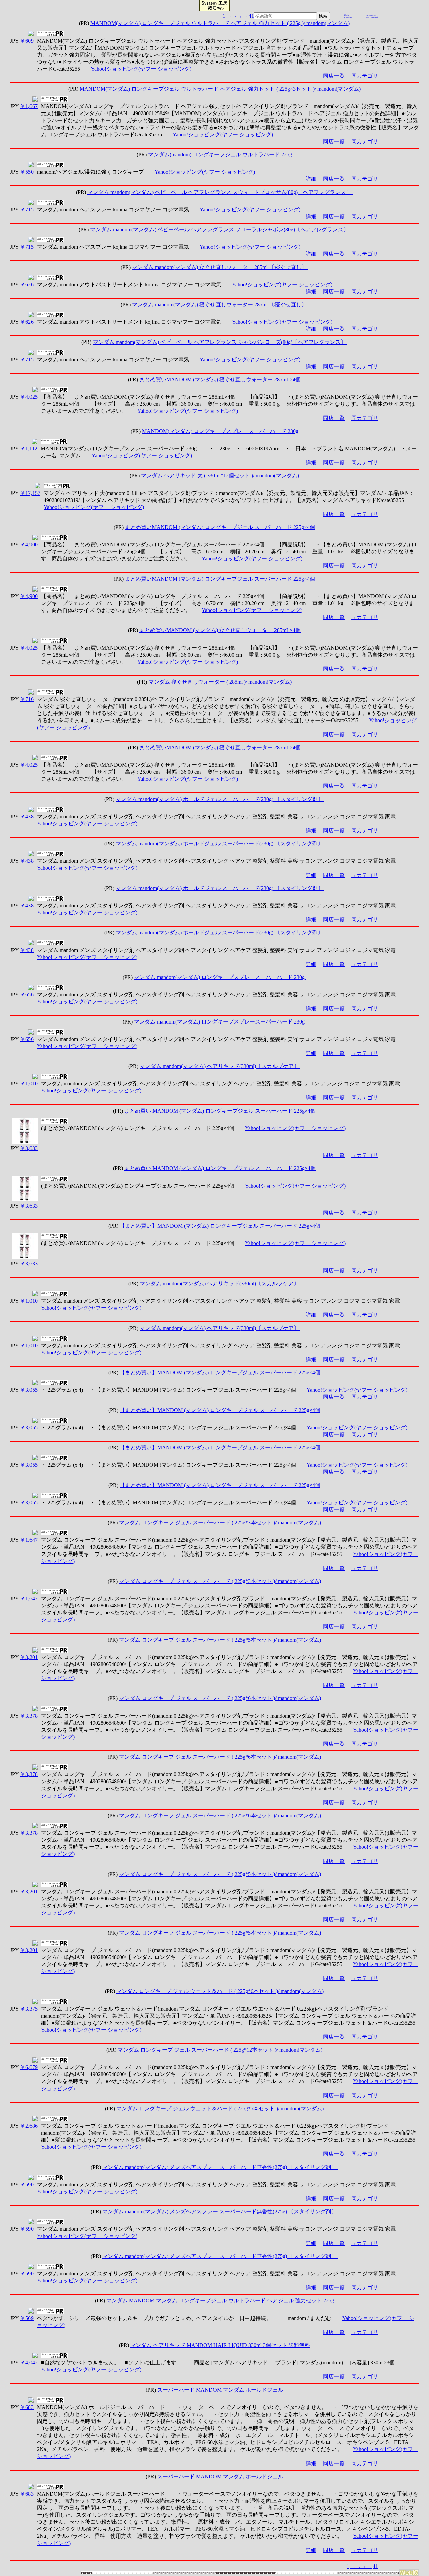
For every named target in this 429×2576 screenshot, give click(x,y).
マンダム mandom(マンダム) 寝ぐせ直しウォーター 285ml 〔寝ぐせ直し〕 (220, 267)
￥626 (27, 284)
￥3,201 (29, 1657)
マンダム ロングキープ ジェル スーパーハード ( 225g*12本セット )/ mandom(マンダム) (220, 2050)
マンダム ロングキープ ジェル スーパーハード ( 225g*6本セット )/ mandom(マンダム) (220, 1698)
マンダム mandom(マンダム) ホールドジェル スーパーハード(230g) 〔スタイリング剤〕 (220, 799)
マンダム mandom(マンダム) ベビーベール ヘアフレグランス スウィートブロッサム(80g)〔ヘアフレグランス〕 (220, 192)
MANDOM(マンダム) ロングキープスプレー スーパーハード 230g (220, 431)
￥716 (27, 699)
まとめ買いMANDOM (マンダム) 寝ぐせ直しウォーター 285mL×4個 (220, 380)
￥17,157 (30, 493)
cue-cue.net (371, 15)
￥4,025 (29, 397)
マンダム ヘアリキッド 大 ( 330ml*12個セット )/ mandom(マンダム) (220, 476)
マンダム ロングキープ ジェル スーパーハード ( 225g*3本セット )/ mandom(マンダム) (220, 1523)
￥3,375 (29, 2009)
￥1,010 (29, 1084)
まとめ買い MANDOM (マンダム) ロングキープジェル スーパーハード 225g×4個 (220, 1111)
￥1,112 (29, 448)
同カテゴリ (365, 76)
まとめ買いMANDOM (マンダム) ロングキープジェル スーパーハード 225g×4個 (220, 527)
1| (224, 16)
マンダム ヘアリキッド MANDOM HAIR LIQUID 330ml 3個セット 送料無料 (220, 2345)
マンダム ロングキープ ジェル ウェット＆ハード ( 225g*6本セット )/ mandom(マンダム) (220, 1991)
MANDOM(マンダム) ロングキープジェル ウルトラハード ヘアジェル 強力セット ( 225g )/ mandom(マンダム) (220, 23)
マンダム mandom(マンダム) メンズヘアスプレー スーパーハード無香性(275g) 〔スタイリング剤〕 (220, 2167)
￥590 (27, 2184)
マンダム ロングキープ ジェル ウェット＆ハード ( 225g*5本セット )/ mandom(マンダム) (220, 2108)
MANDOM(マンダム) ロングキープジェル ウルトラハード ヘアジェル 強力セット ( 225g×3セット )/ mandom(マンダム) (220, 89)
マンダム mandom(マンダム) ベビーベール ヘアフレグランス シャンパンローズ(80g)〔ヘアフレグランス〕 (220, 342)
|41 (251, 16)
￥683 (27, 2407)
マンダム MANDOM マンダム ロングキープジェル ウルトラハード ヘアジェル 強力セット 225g (220, 2301)
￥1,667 (29, 106)
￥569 (27, 2318)
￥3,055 (29, 1390)
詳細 (311, 179)
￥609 (27, 41)
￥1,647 (29, 1540)
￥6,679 (29, 2067)
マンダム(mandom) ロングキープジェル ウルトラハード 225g (220, 155)
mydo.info (348, 17)
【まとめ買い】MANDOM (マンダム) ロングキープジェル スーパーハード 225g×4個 (220, 1226)
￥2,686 (29, 2126)
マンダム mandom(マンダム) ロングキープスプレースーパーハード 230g (220, 977)
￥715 (27, 209)
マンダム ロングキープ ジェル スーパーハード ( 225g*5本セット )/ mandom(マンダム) (220, 1640)
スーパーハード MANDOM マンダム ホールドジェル (220, 2390)
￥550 (27, 172)
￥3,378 (29, 1716)
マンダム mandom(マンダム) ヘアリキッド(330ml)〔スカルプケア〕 (220, 1066)
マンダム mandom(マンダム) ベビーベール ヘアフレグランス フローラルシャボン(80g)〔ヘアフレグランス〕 (220, 230)
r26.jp (346, 15)
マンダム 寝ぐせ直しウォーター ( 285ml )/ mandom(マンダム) (220, 682)
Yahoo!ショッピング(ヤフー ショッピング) (141, 69)
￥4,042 (29, 2363)
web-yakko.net (372, 17)
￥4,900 (29, 545)
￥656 (27, 995)
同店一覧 (334, 76)
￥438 (27, 816)
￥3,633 (29, 1148)
